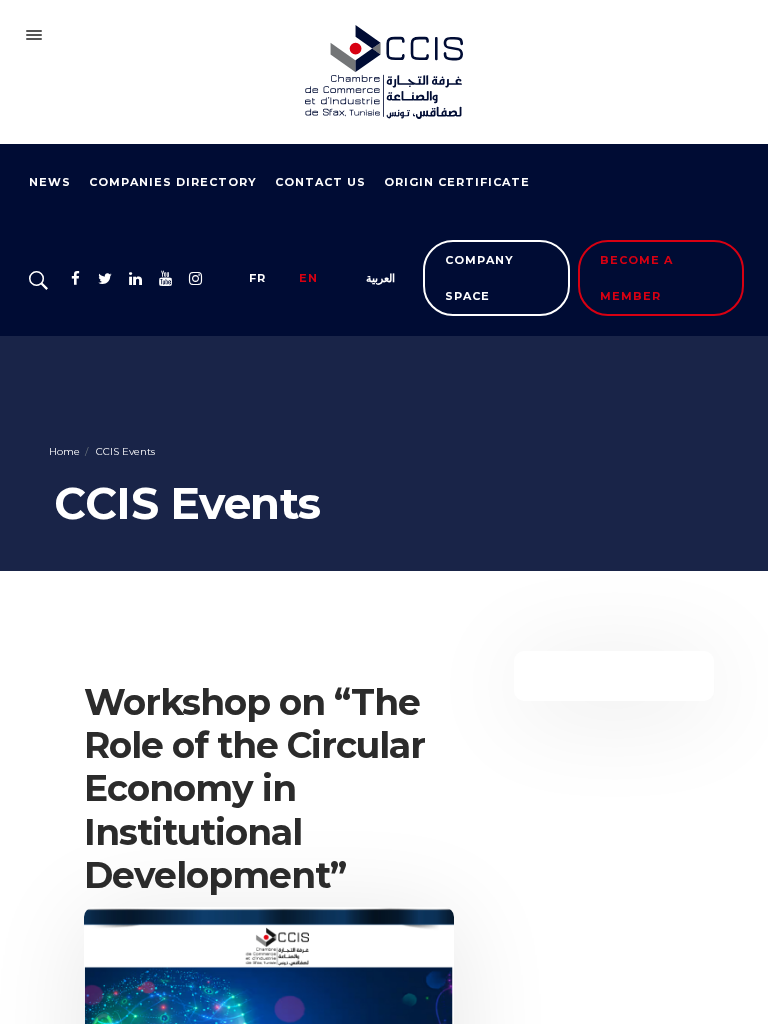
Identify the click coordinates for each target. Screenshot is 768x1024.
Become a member (636, 278)
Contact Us (320, 182)
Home (64, 451)
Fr (257, 278)
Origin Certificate (457, 182)
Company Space (479, 278)
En (308, 278)
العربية (380, 278)
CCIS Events (124, 451)
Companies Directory (173, 182)
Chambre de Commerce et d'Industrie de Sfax (384, 72)
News (50, 182)
